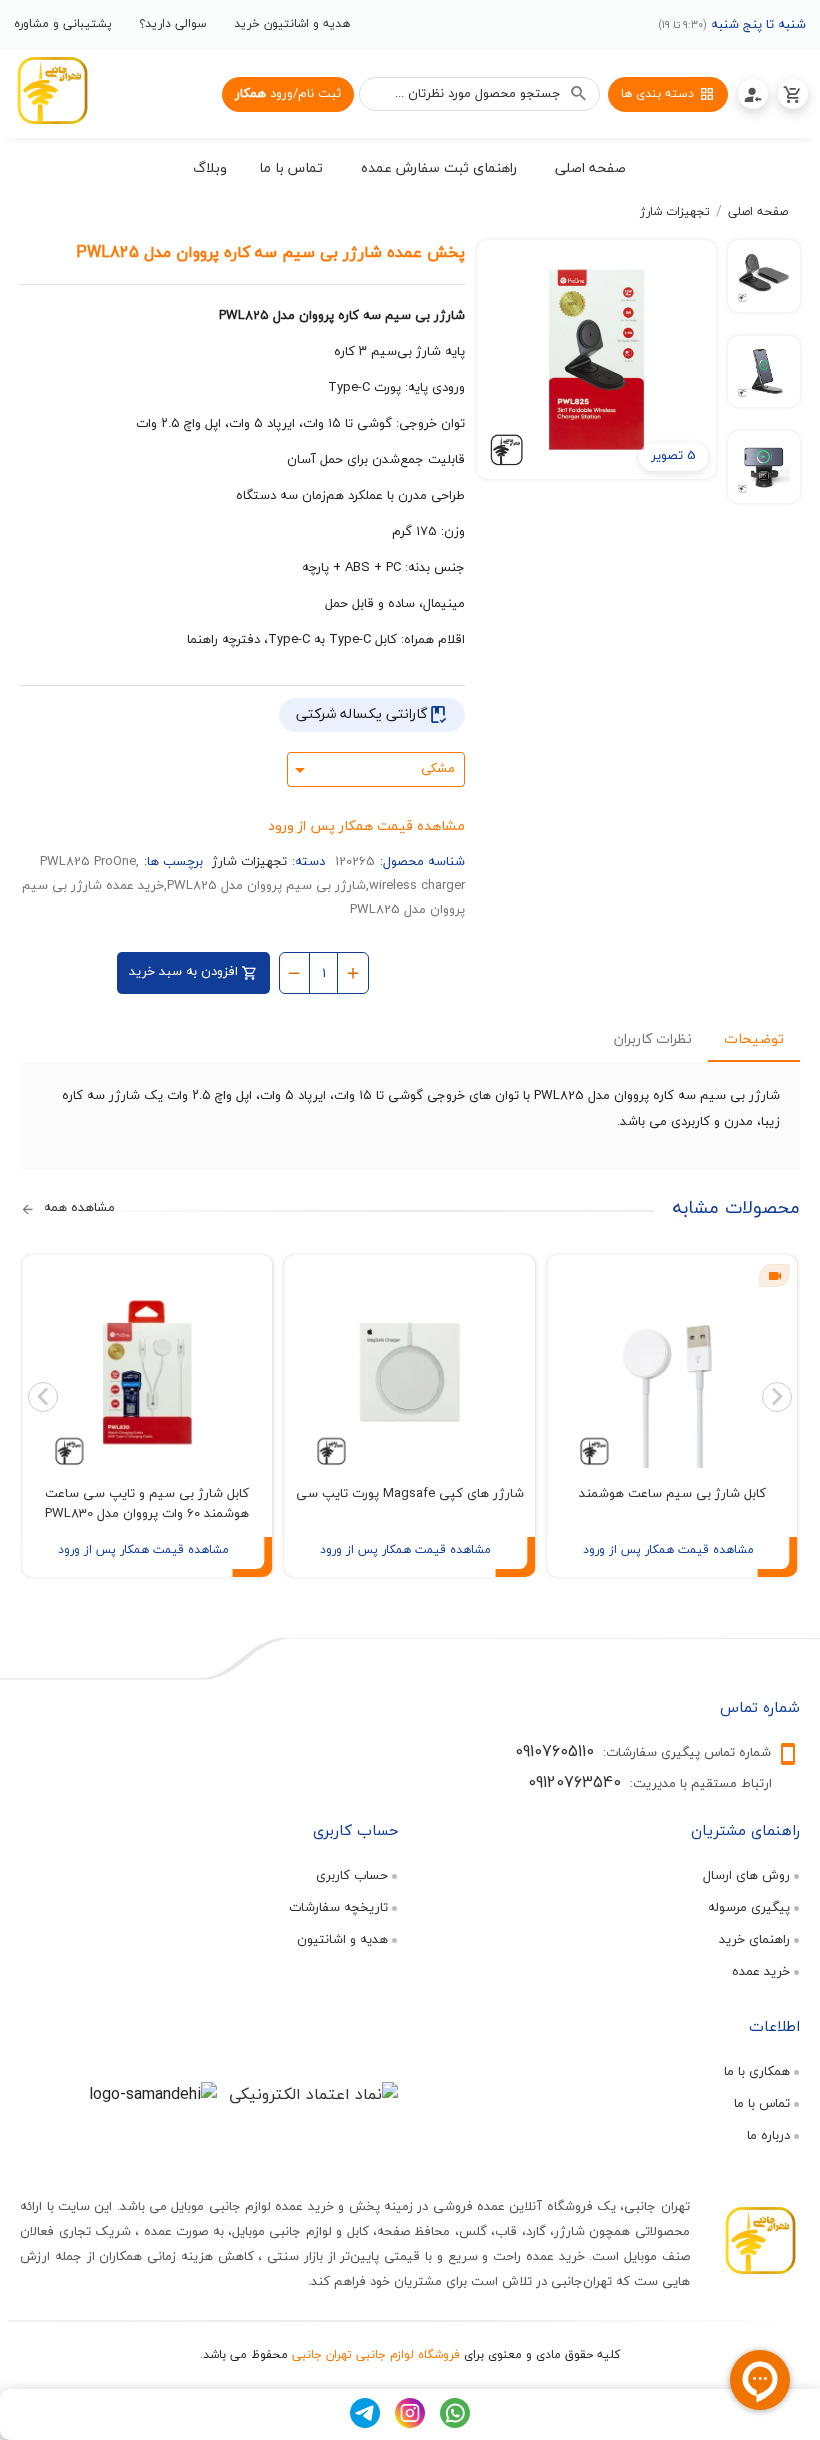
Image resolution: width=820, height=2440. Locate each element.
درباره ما (768, 2135)
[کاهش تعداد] (294, 970)
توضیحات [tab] (754, 1038)
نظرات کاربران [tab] (653, 1038)
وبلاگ (210, 167)
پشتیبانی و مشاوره (63, 24)
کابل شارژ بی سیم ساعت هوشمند (672, 1493)
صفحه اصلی (758, 212)
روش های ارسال (746, 1875)
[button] (591, 171)
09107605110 (554, 1751)
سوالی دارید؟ (173, 24)
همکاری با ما (757, 2071)
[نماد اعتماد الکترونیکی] (313, 2094)
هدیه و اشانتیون (342, 1939)
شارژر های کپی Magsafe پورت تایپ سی (410, 1493)
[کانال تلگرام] (365, 2423)
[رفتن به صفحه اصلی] (52, 94)
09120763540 (574, 1782)
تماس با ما (762, 2103)
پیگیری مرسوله (749, 1907)
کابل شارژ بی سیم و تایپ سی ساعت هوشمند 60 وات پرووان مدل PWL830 (147, 1503)
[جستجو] (579, 94)
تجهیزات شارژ (675, 212)
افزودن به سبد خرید (185, 971)
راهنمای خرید (754, 1939)
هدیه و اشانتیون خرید (292, 24)
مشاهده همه (77, 1208)
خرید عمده (761, 1971)
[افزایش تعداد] (353, 970)
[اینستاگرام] (410, 2423)
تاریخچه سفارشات (338, 1907)
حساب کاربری (352, 1875)
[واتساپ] (455, 2423)
